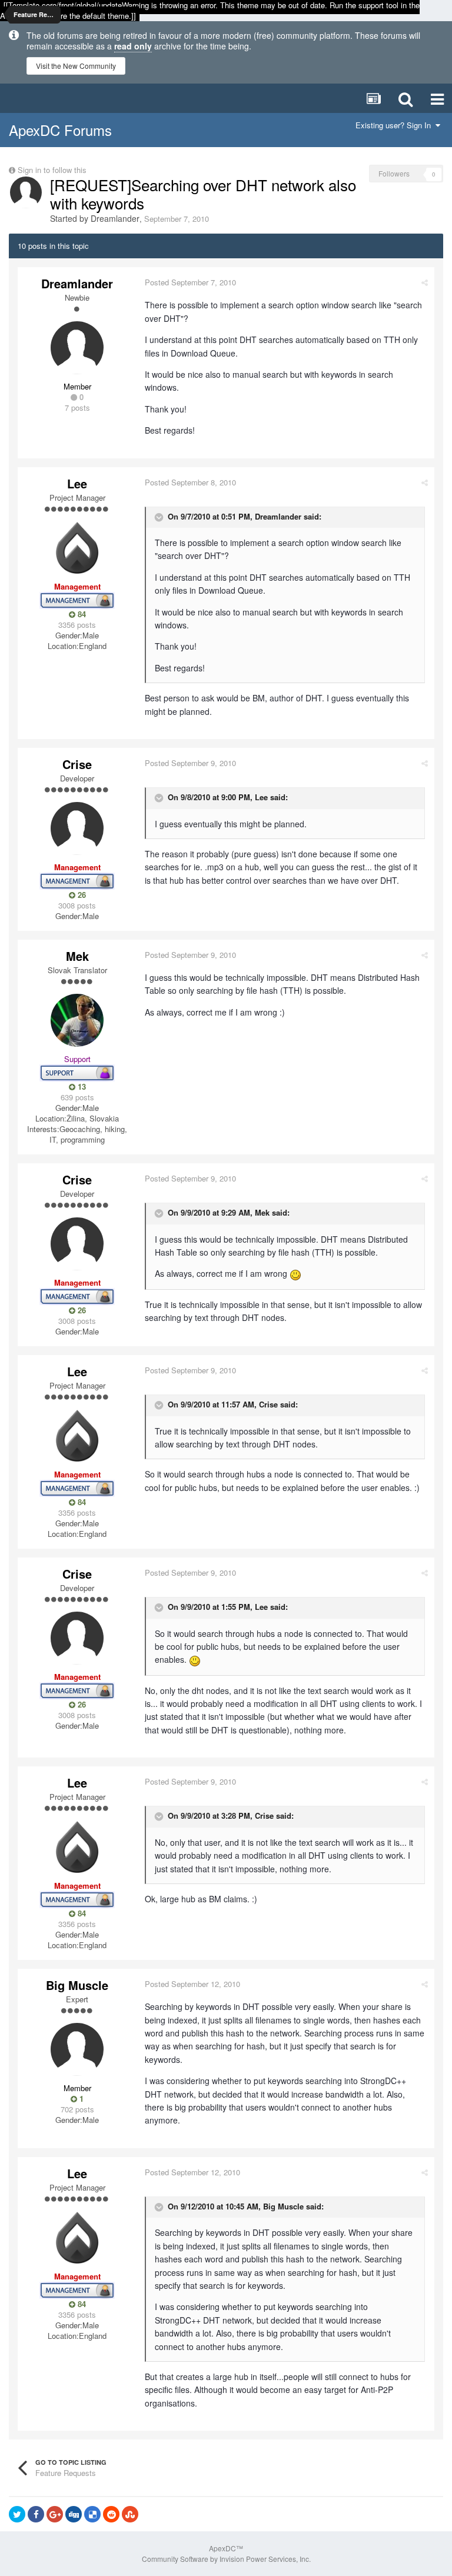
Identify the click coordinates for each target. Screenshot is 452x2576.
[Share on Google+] (55, 2514)
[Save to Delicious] (92, 2514)
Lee (77, 483)
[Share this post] (425, 282)
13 (81, 1087)
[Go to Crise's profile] (77, 828)
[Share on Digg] (74, 2514)
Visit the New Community (76, 66)
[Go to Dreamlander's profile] (26, 192)
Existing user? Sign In (395, 125)
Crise (77, 764)
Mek (77, 956)
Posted (190, 282)
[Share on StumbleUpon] (130, 2514)
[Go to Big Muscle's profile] (77, 2049)
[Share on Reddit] (111, 2514)
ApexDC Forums (60, 130)
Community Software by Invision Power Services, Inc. (226, 2559)
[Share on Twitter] (17, 2514)
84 (81, 614)
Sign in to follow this (52, 170)
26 (81, 895)
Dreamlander (115, 218)
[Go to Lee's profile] (77, 548)
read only (133, 46)
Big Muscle (77, 1985)
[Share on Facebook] (36, 2514)
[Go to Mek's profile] (77, 1020)
